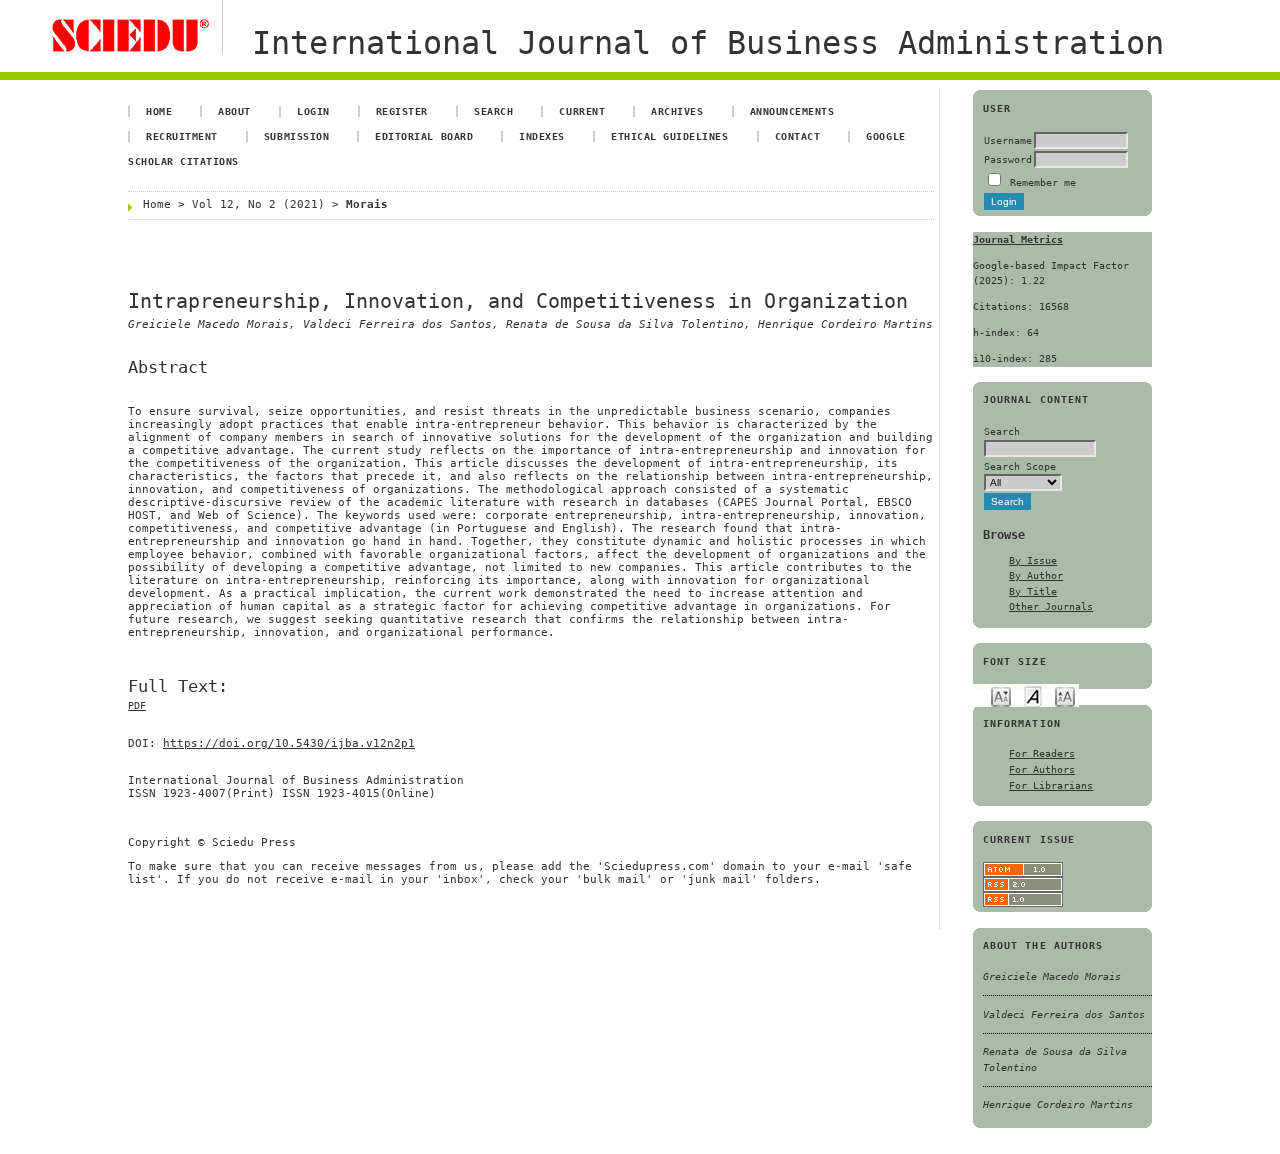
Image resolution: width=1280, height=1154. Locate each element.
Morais (367, 204)
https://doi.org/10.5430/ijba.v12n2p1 (289, 743)
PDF (137, 705)
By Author (1036, 575)
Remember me (1043, 182)
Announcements (792, 111)
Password (1008, 159)
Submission (296, 136)
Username (1008, 140)
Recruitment (182, 136)
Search (493, 111)
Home (159, 111)
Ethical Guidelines (669, 136)
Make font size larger (1065, 695)
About (234, 111)
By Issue (1033, 560)
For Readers (1042, 753)
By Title (1033, 591)
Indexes (542, 136)
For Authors (1042, 769)
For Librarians (1051, 785)
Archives (677, 111)
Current (582, 111)
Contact (798, 136)
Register (402, 111)
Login (313, 111)
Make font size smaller (1001, 695)
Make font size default (1033, 695)
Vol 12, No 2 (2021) (258, 204)
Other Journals (1051, 606)
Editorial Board (424, 136)
